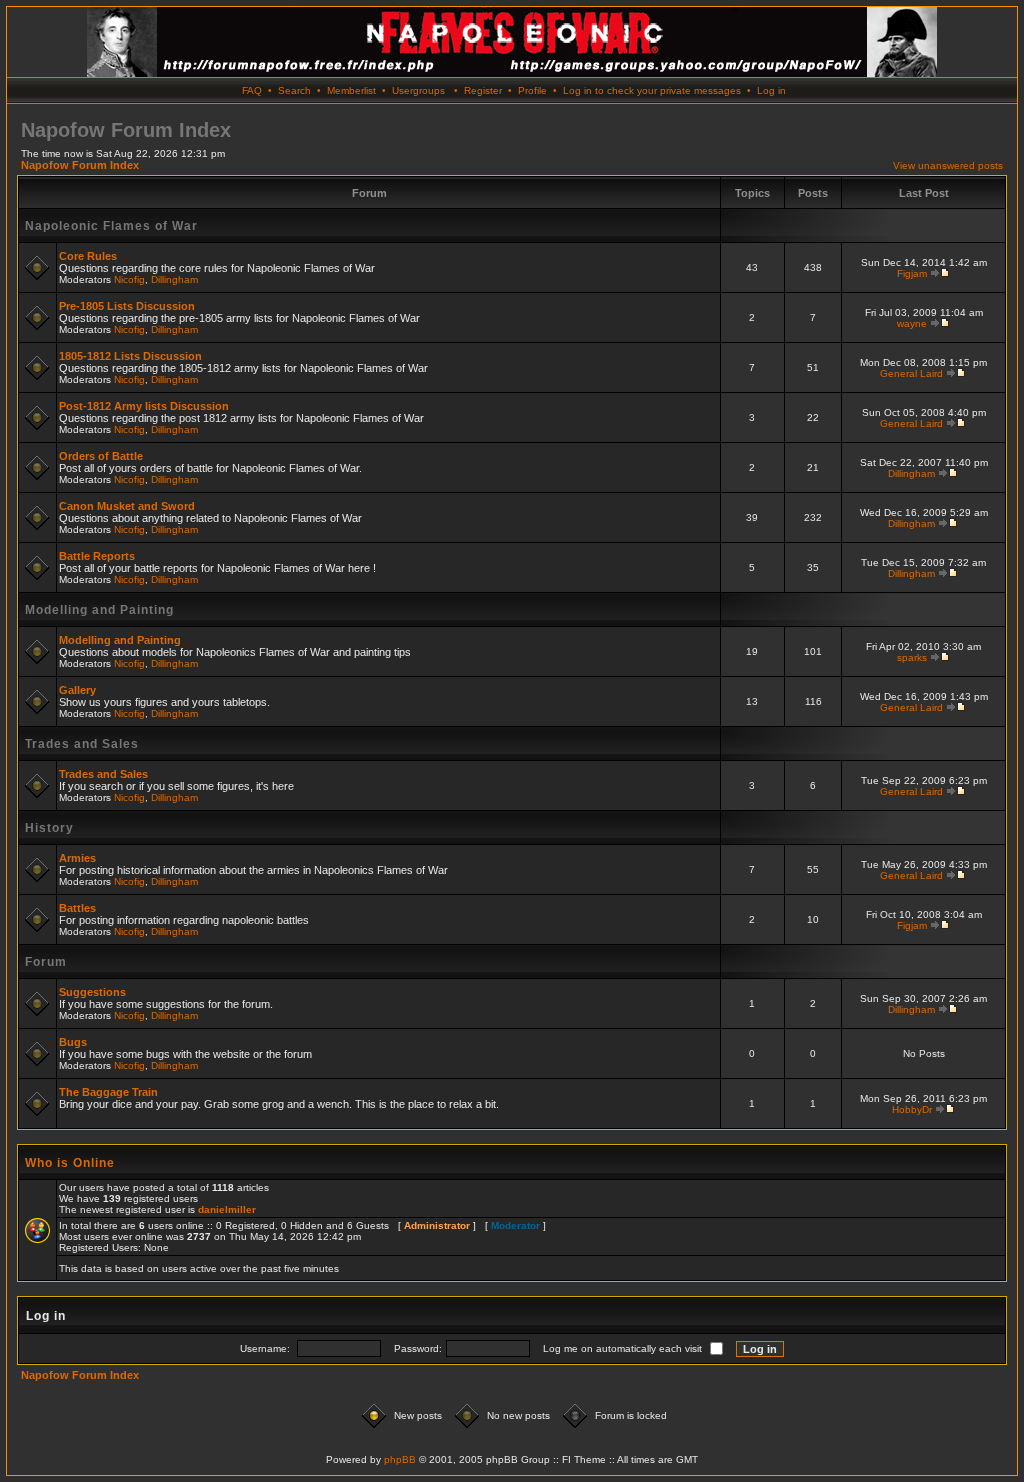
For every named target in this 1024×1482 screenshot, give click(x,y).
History (49, 828)
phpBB (400, 1459)
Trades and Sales (82, 744)
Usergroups (418, 90)
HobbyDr (912, 1109)
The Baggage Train (108, 1092)
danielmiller (227, 1209)
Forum (46, 962)
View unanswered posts (948, 165)
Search (294, 90)
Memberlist (351, 90)
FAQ (252, 90)
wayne (912, 323)
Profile (532, 90)
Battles (77, 908)
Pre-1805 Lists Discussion (127, 306)
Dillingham (174, 279)
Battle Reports (97, 556)
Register (483, 90)
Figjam (912, 273)
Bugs (73, 1042)
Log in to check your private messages (652, 90)
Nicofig (129, 279)
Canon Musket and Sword (127, 506)
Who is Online (70, 1163)
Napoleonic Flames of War (111, 226)
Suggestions (92, 992)
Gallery (77, 690)
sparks (912, 657)
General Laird (911, 373)
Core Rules (88, 256)
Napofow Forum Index (80, 165)
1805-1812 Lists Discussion (130, 356)
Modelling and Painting (99, 610)
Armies (77, 858)
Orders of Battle (101, 456)
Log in (771, 90)
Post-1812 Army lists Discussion (144, 406)
